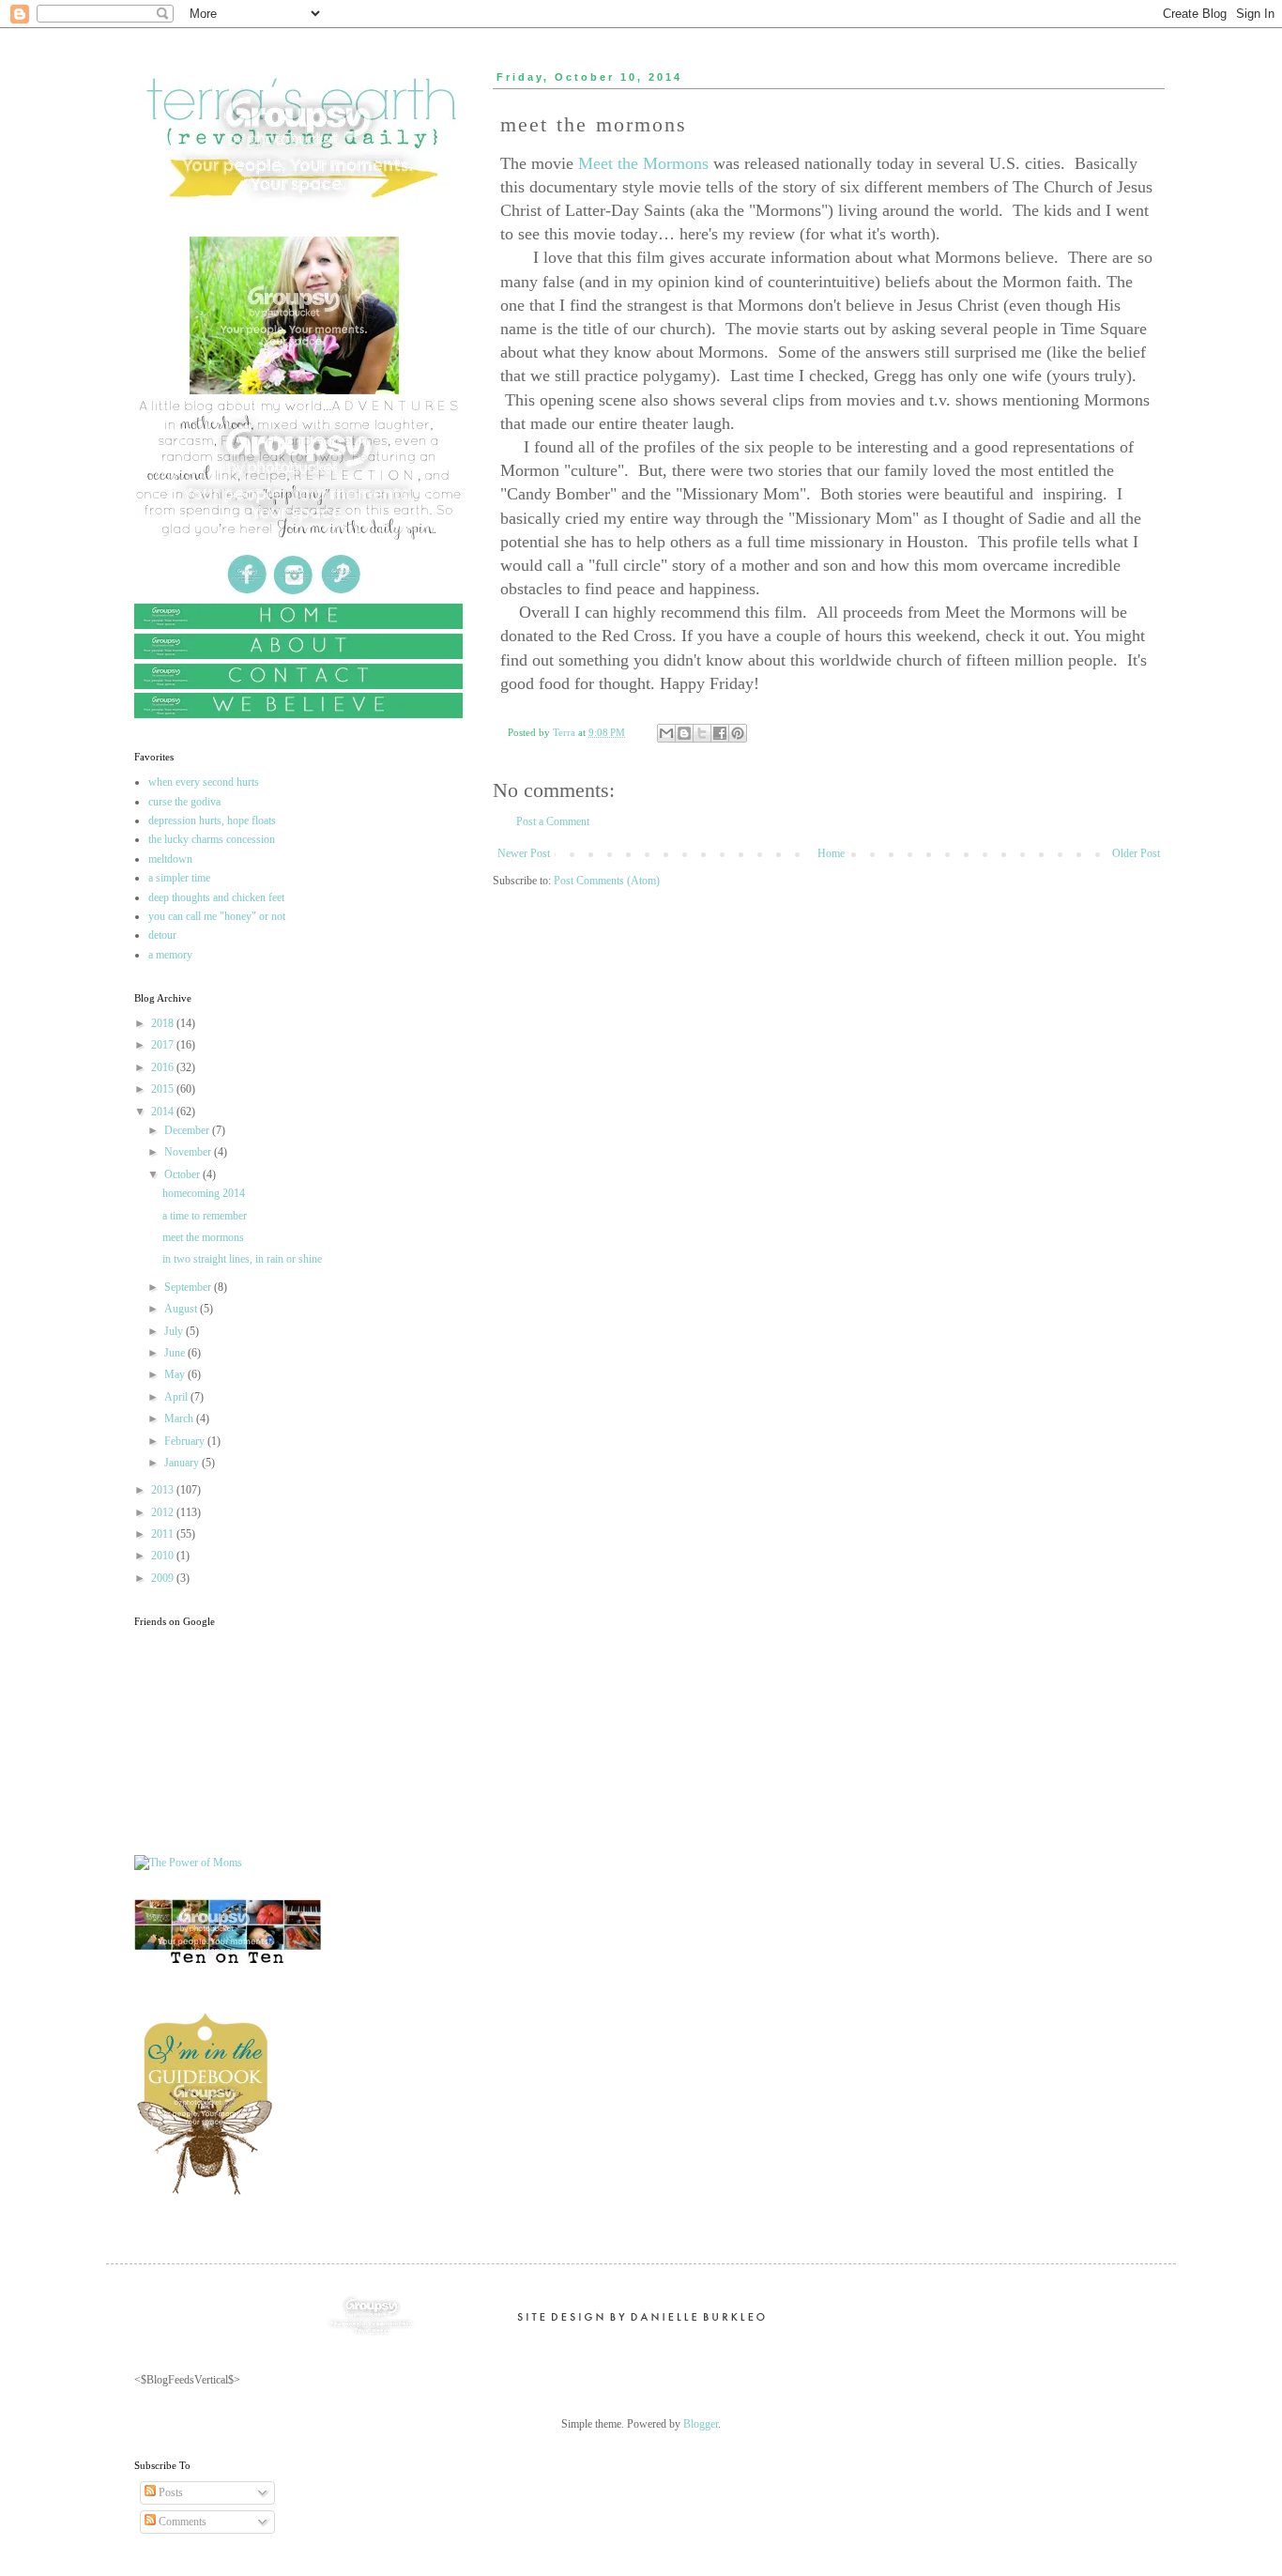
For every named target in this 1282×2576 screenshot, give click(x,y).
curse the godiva (184, 802)
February (186, 1441)
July (175, 1331)
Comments (181, 2522)
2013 (164, 1490)
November (189, 1152)
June (176, 1353)
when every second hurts (204, 782)
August (182, 1309)
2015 (164, 1089)
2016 (164, 1067)
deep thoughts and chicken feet (216, 897)
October (183, 1174)
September (189, 1287)
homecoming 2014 (204, 1193)
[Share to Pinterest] (738, 733)
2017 (164, 1045)
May (176, 1374)
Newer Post (524, 853)
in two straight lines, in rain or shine (242, 1259)
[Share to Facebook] (720, 733)
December (188, 1130)
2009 (164, 1578)
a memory (170, 955)
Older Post (1136, 853)
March (180, 1418)
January (183, 1463)
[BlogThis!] (684, 733)
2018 (164, 1023)
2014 (164, 1112)
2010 (164, 1556)
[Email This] (666, 733)
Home (831, 853)
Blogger (701, 2424)
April (177, 1397)
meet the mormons (203, 1237)
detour (162, 935)
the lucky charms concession (212, 839)
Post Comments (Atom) (607, 881)
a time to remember (205, 1216)
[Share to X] (702, 733)
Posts (169, 2492)
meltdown (170, 859)
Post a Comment (553, 821)
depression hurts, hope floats (212, 820)
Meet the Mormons (641, 163)
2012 (164, 1512)
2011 (164, 1534)
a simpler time (179, 878)
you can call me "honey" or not (217, 916)
